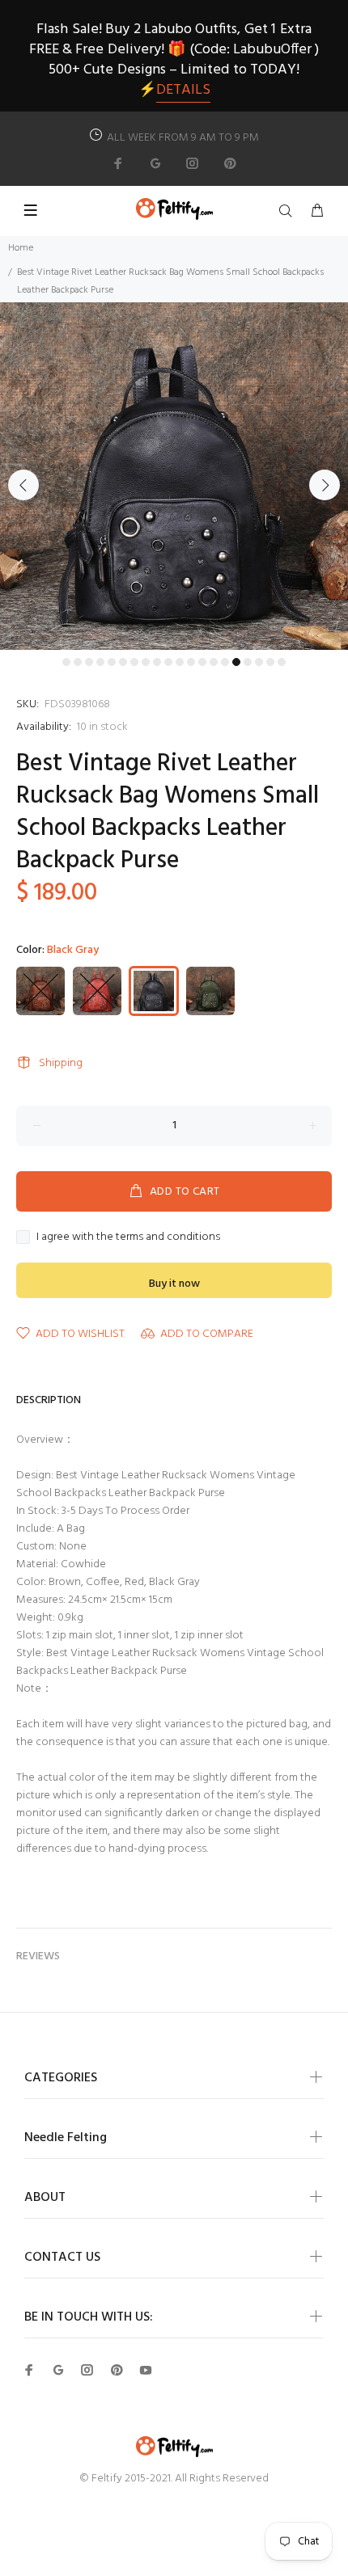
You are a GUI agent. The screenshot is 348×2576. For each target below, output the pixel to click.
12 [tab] (191, 662)
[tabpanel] (174, 476)
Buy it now (174, 1284)
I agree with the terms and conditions (128, 1237)
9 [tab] (157, 662)
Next (325, 485)
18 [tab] (259, 662)
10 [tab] (168, 662)
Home (21, 248)
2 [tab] (78, 662)
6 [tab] (123, 662)
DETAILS (183, 90)
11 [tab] (180, 662)
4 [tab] (100, 662)
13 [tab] (202, 662)
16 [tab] (236, 662)
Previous (23, 485)
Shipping (61, 1063)
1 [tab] (66, 662)
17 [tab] (248, 662)
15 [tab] (225, 662)
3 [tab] (89, 662)
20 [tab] (282, 662)
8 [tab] (146, 662)
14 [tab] (214, 662)
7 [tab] (134, 662)
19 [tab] (270, 662)
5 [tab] (112, 662)
